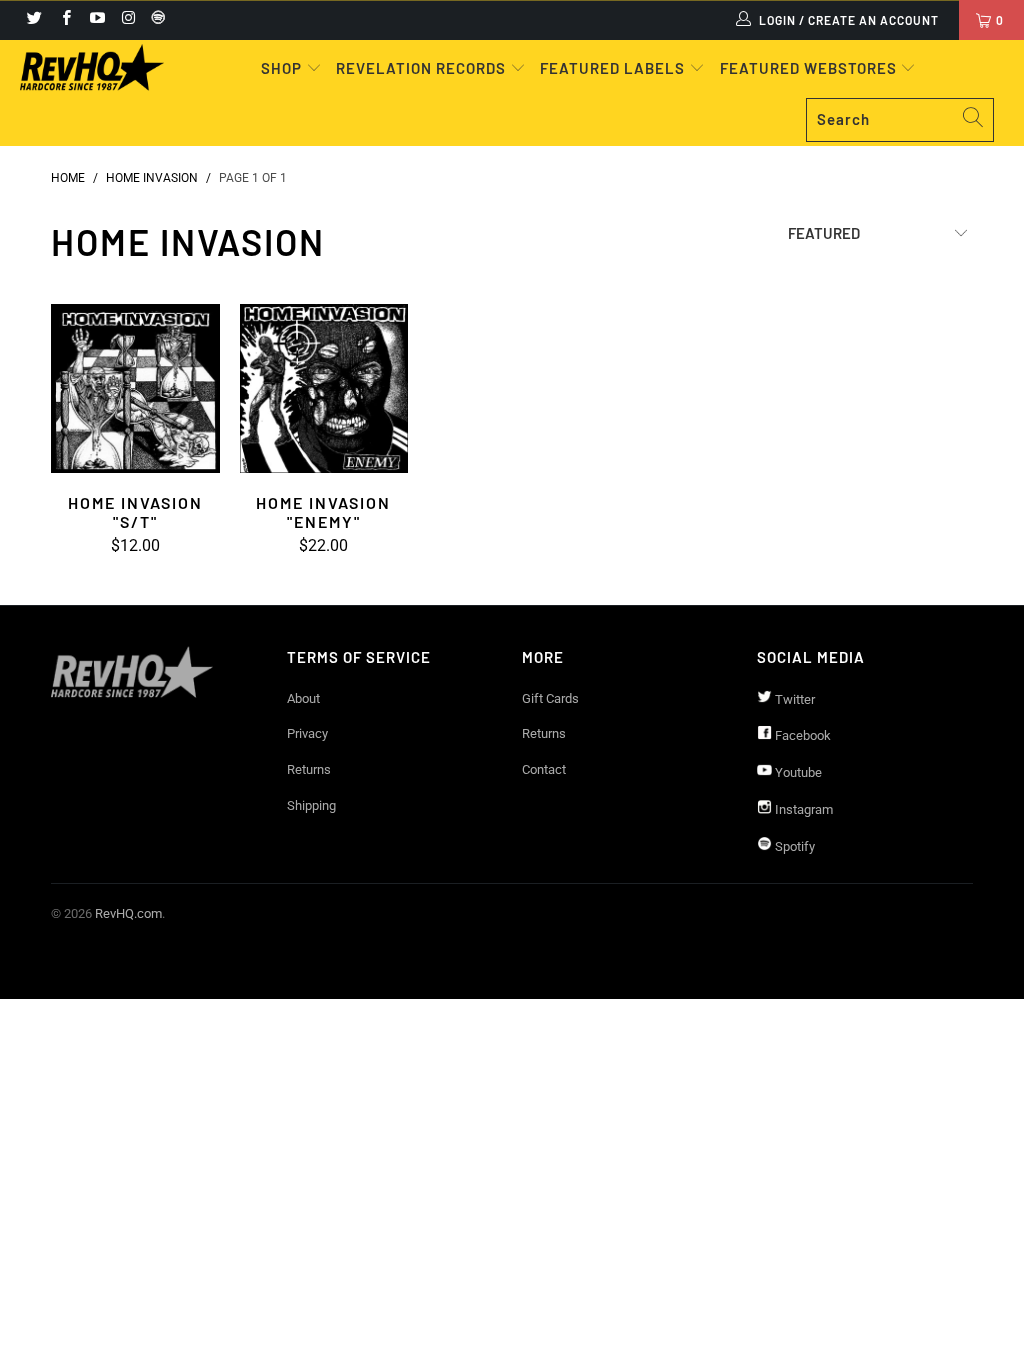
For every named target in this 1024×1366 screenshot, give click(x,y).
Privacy (307, 733)
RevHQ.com (128, 913)
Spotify (793, 846)
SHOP (283, 68)
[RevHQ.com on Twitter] (33, 20)
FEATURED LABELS (612, 68)
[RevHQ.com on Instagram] (127, 20)
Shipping (311, 805)
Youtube (797, 772)
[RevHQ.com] (92, 67)
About (303, 698)
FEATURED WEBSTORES (810, 68)
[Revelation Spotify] (155, 20)
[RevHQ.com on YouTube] (96, 20)
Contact (544, 769)
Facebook (801, 735)
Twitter (793, 699)
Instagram (802, 809)
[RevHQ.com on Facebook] (64, 20)
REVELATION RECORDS (421, 68)
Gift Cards (550, 698)
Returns (309, 769)
